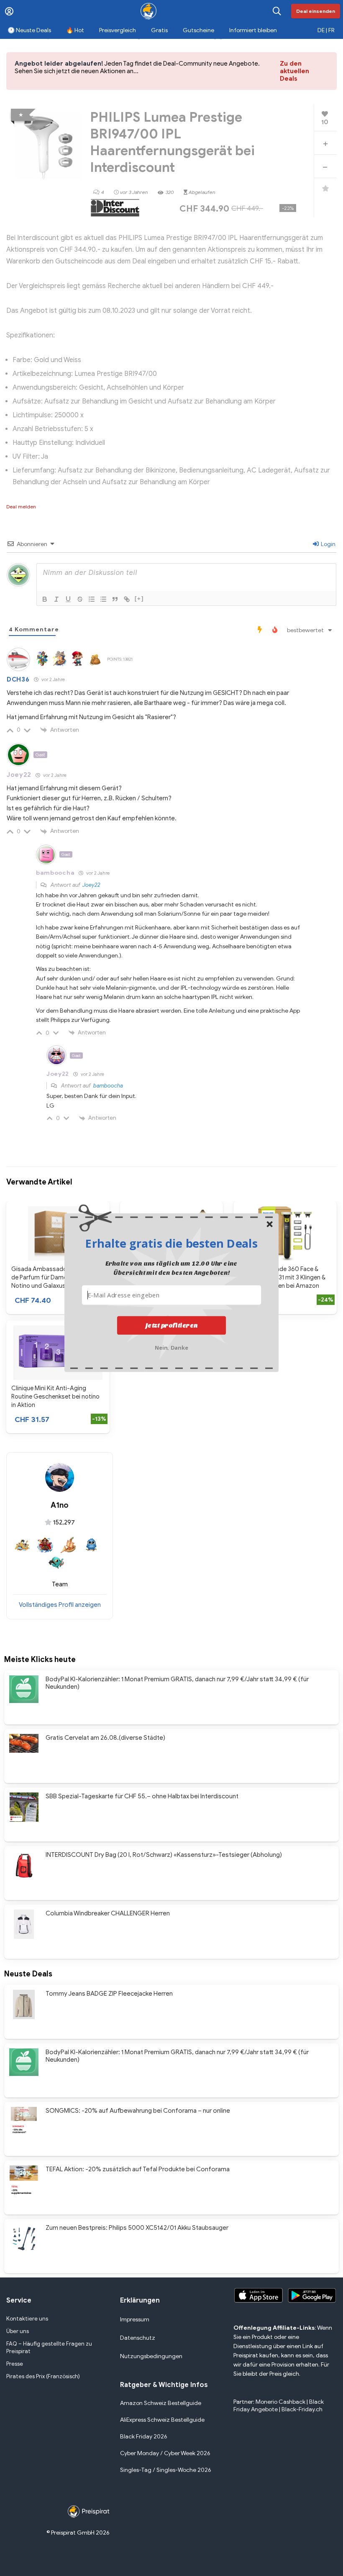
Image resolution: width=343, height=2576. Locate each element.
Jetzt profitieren (172, 1325)
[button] (171, 1243)
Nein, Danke (172, 1347)
